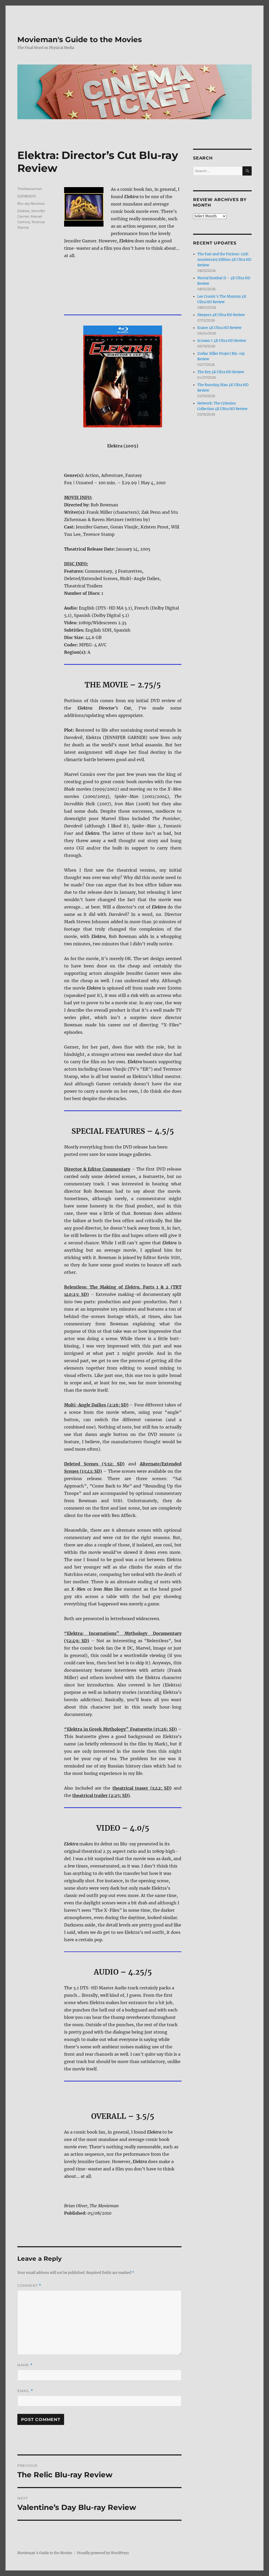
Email (25, 2391)
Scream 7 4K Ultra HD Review (222, 341)
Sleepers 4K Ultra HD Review (221, 315)
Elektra (23, 211)
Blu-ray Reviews (31, 203)
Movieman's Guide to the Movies (80, 39)
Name (25, 2365)
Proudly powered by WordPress (103, 2553)
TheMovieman (30, 189)
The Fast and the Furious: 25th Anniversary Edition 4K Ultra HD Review (224, 260)
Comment (29, 2286)
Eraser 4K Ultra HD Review (219, 328)
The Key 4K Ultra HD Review (221, 372)
